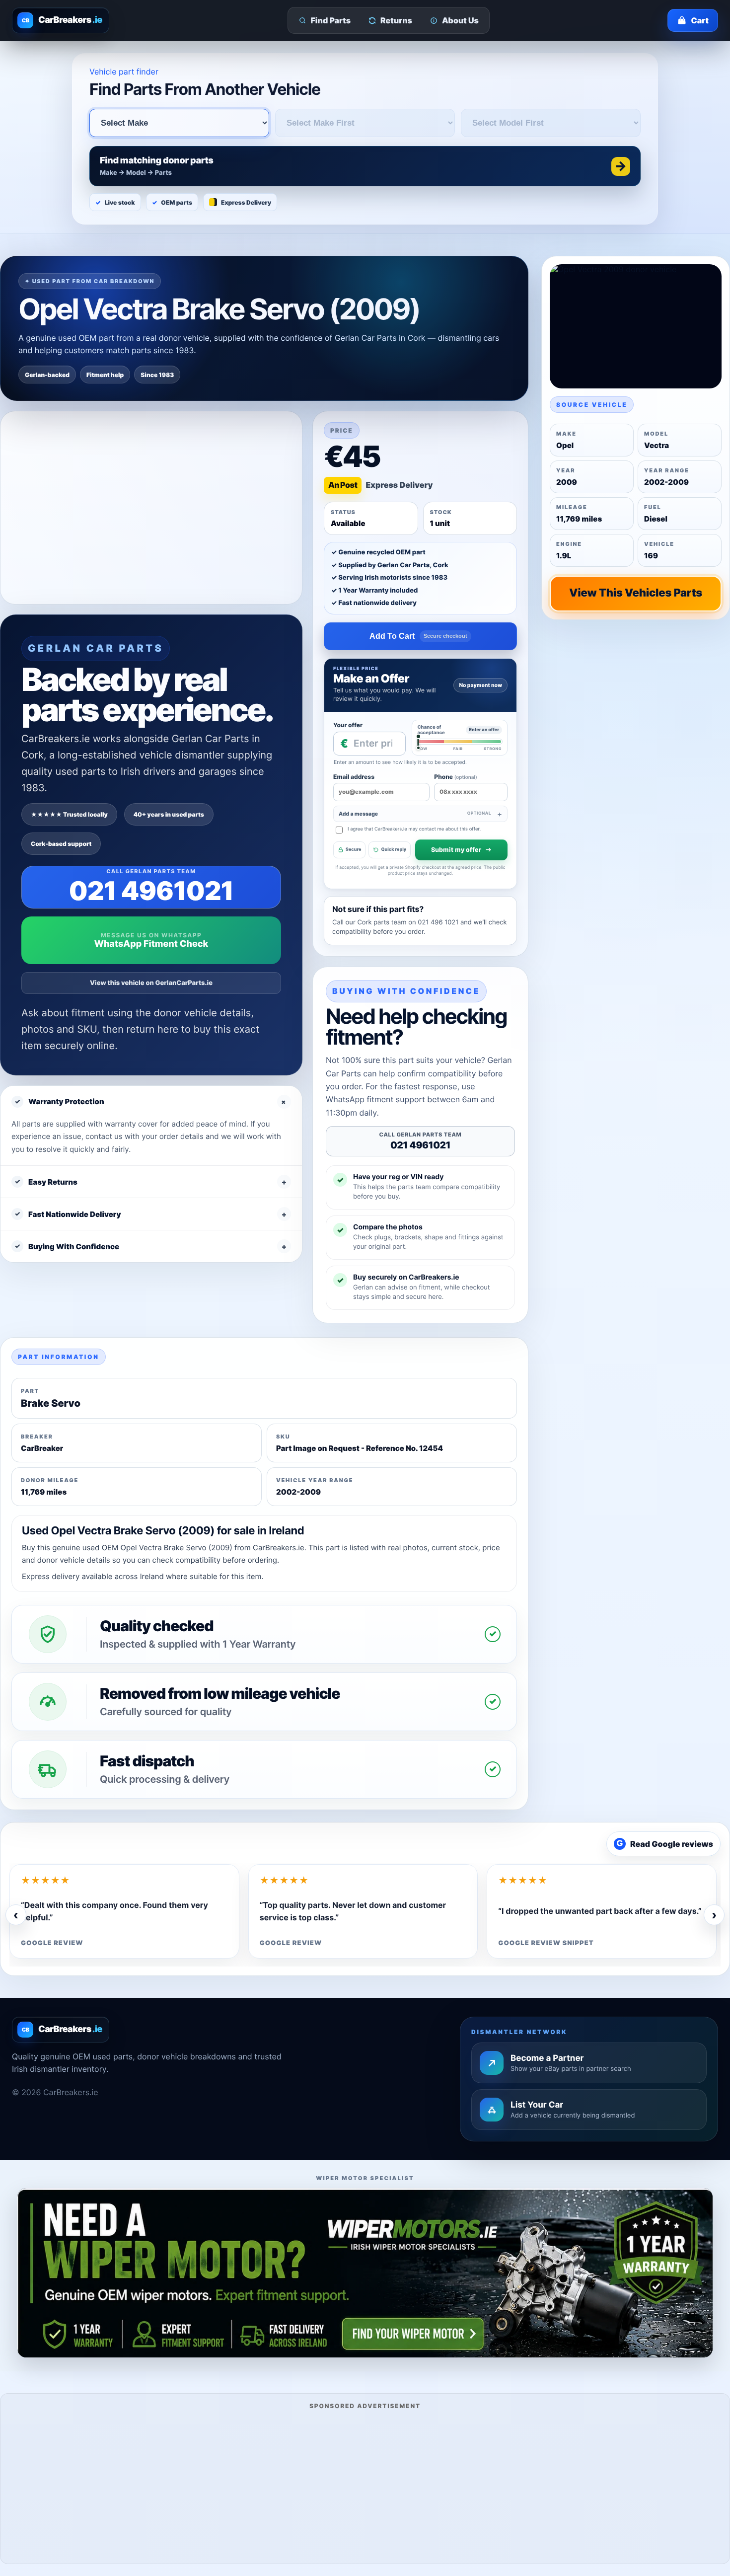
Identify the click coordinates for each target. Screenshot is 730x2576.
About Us (460, 20)
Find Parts (331, 20)
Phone (455, 777)
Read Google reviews (665, 1844)
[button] (365, 166)
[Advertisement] (365, 2485)
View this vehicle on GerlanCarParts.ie (151, 983)
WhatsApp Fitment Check (151, 944)
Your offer (348, 725)
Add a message (415, 814)
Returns (396, 20)
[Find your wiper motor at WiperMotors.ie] (365, 2273)
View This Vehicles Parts (636, 593)
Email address (354, 777)
